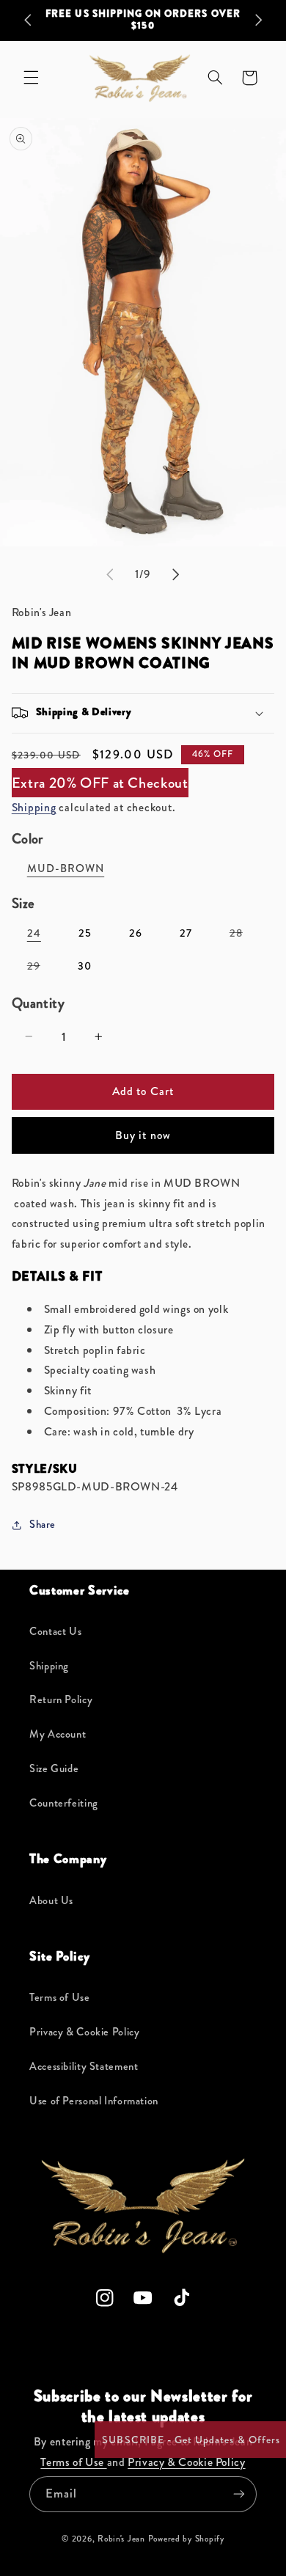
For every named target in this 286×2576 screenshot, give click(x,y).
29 (41, 969)
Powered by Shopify (186, 2539)
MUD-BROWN (66, 869)
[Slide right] (176, 574)
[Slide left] (110, 574)
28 (244, 936)
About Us (51, 1901)
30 (85, 966)
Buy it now (143, 1135)
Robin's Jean (121, 2539)
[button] (31, 78)
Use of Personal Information (94, 2101)
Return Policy (61, 1700)
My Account (58, 1734)
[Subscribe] (239, 2494)
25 (85, 933)
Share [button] (43, 1525)
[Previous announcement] (28, 20)
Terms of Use (60, 1998)
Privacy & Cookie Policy (85, 2032)
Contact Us (55, 1632)
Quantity (38, 1003)
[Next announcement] (258, 20)
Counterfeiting (64, 1803)
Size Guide (54, 1769)
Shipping (34, 807)
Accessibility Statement (84, 2067)
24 (34, 933)
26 (136, 933)
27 (186, 933)
